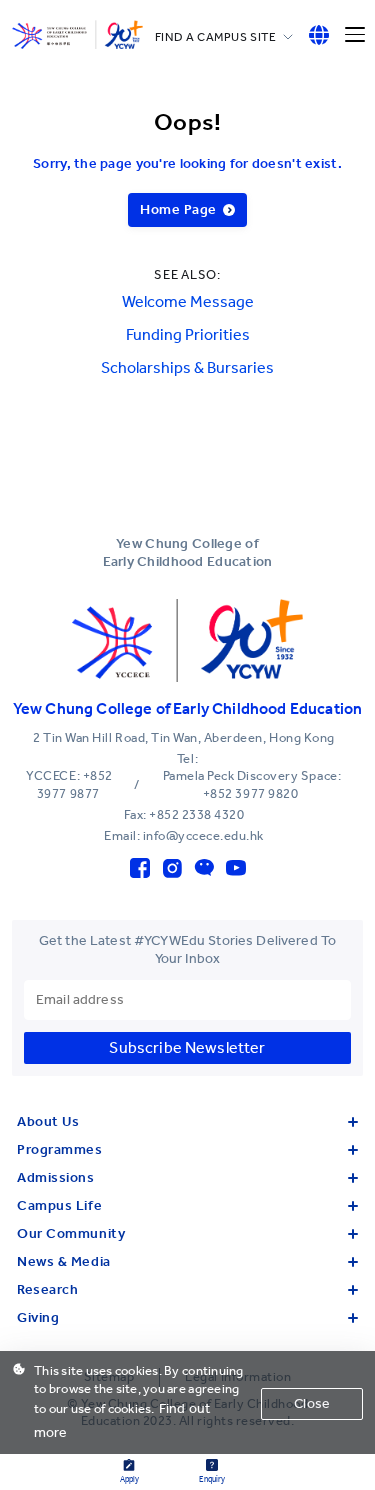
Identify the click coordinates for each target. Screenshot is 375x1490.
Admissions (56, 1177)
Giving (38, 1317)
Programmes (60, 1149)
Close (312, 1403)
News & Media (64, 1261)
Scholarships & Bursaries (187, 367)
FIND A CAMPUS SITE (216, 37)
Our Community (71, 1233)
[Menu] (355, 35)
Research (47, 1289)
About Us (48, 1121)
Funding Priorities (188, 334)
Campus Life (59, 1205)
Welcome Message (188, 301)
